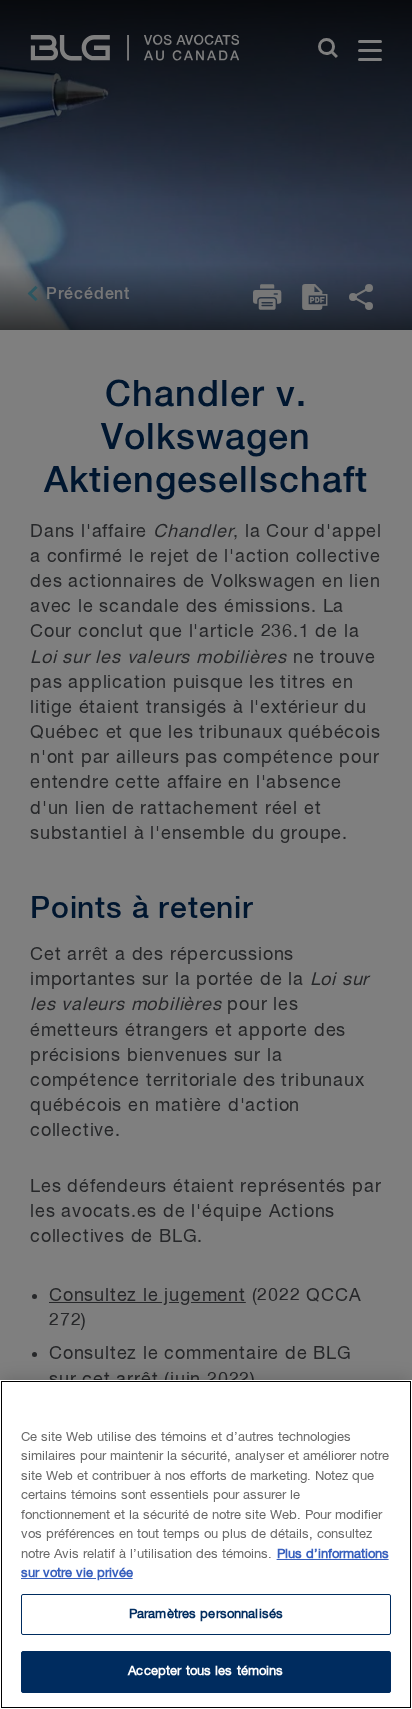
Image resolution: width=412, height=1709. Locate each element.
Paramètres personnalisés (206, 1614)
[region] (206, 1544)
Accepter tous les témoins (205, 1671)
